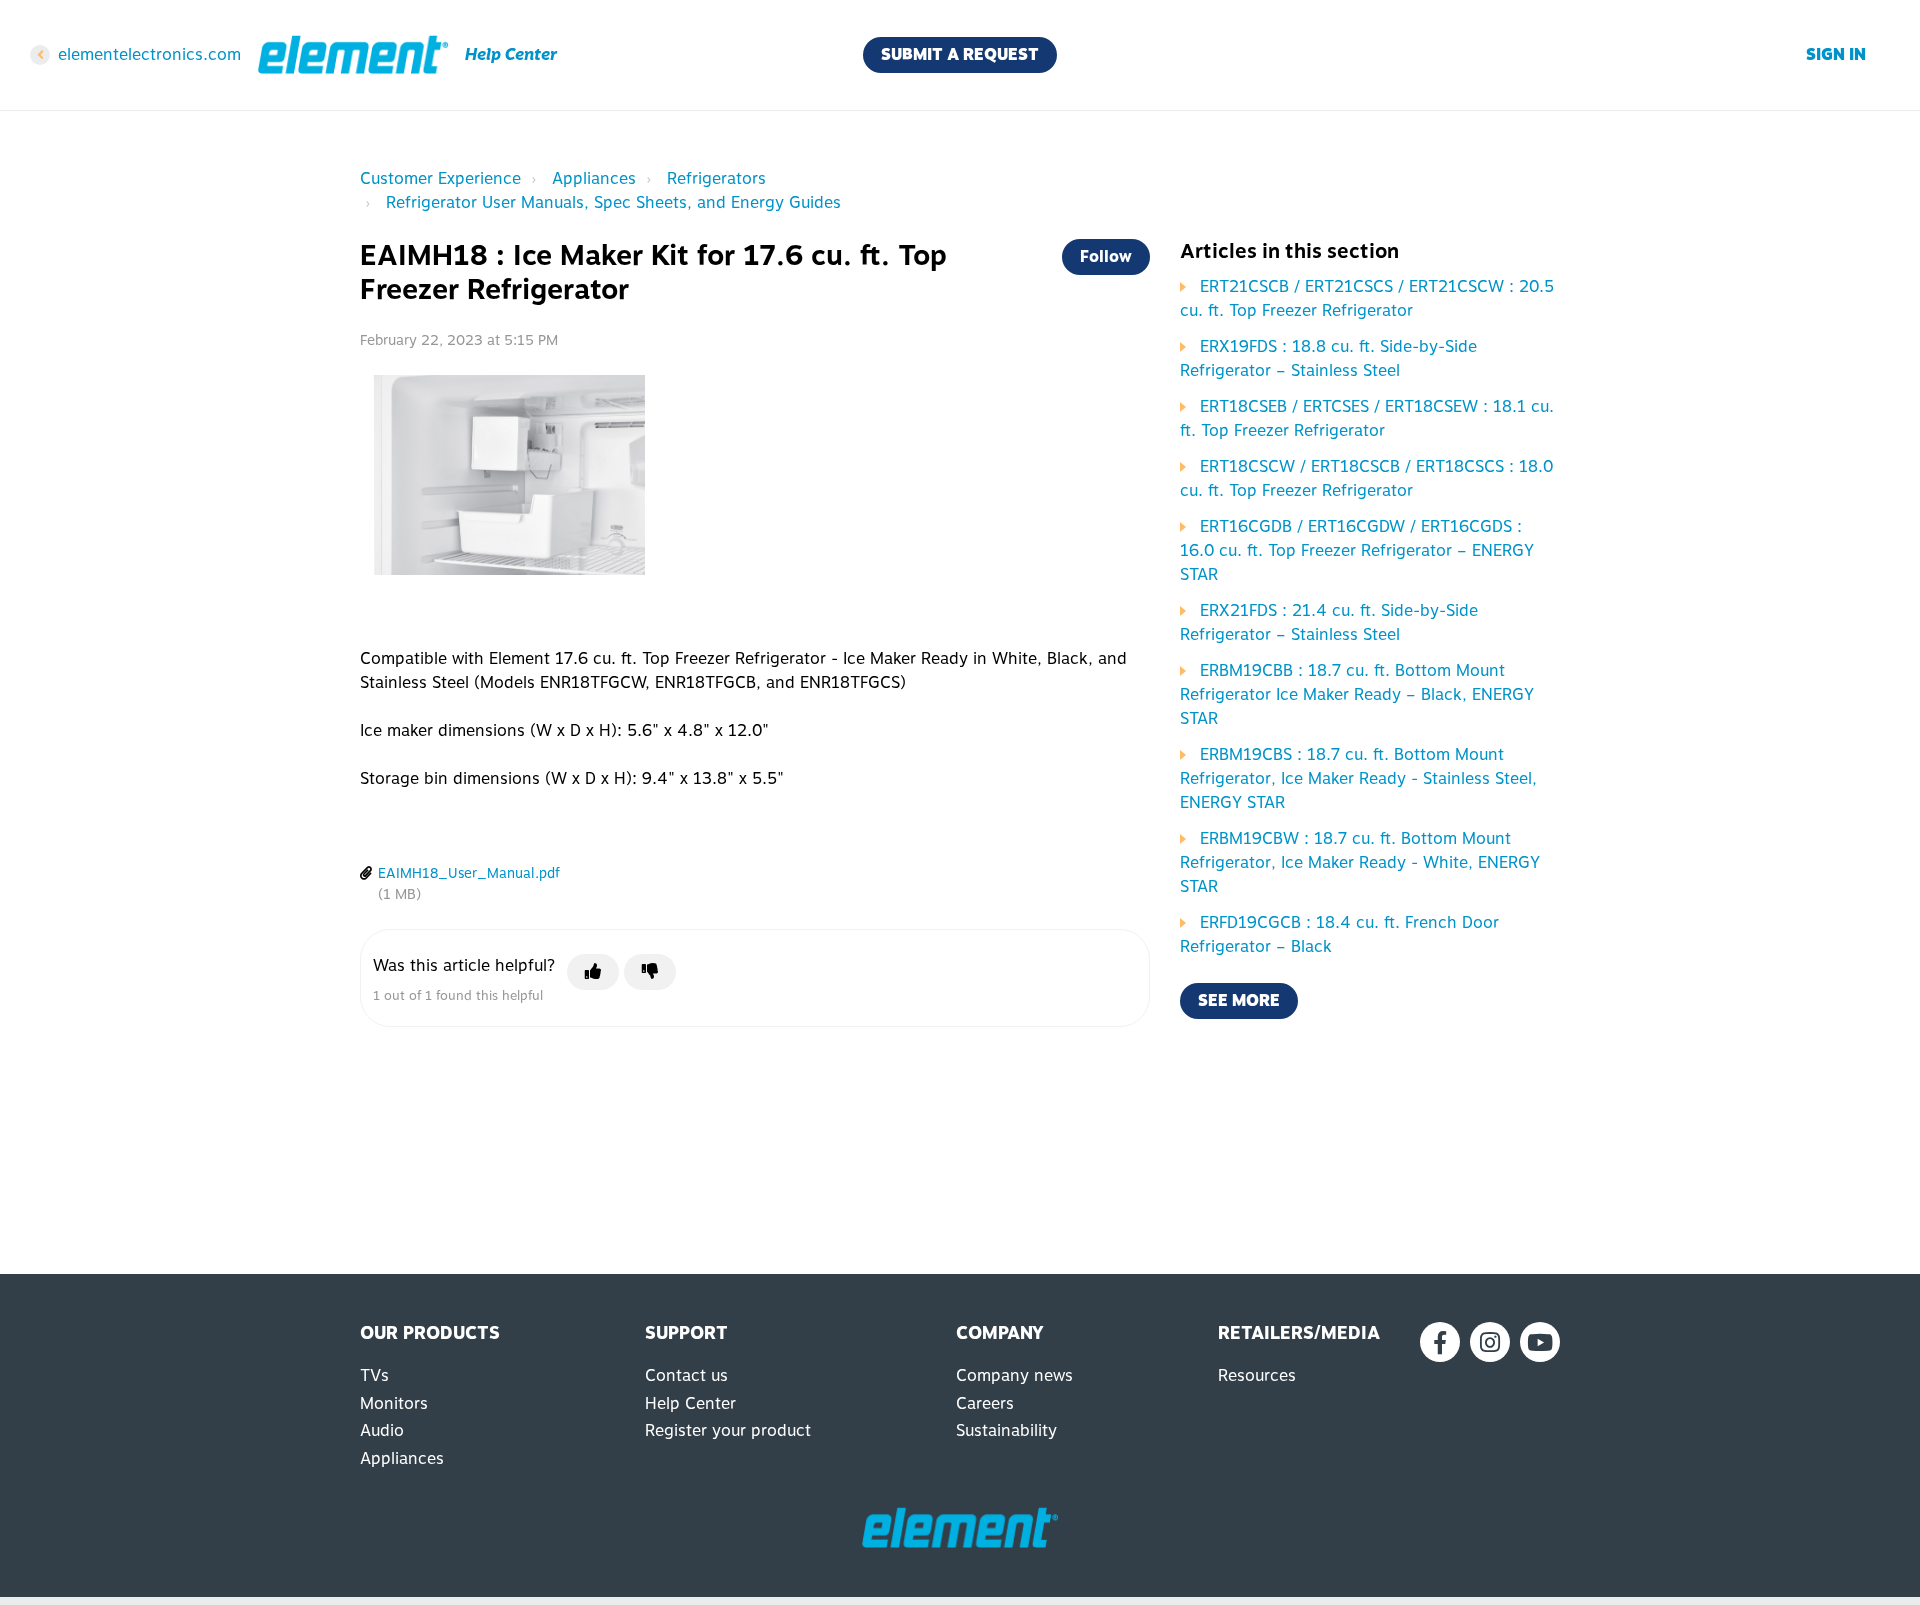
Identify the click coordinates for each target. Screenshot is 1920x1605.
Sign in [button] (1836, 54)
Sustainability (1006, 1430)
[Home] (353, 55)
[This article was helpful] (593, 972)
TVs (374, 1375)
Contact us (686, 1375)
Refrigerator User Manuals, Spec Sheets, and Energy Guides (613, 202)
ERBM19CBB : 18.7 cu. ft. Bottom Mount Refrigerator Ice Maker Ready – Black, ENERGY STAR (1357, 694)
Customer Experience (440, 178)
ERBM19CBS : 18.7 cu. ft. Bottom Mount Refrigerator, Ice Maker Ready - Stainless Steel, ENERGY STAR (1358, 778)
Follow (1106, 256)
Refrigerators (716, 178)
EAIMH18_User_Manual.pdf (469, 873)
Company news (1014, 1375)
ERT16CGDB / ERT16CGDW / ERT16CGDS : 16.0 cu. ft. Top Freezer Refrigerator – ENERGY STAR (1357, 550)
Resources (1257, 1375)
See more (1239, 1000)
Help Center (690, 1403)
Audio (382, 1430)
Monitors (394, 1403)
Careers (985, 1403)
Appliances (594, 178)
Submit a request (960, 54)
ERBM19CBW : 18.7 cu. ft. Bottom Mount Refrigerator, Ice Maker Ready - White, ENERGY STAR (1360, 862)
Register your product (728, 1430)
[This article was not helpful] (650, 972)
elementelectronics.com (149, 54)
